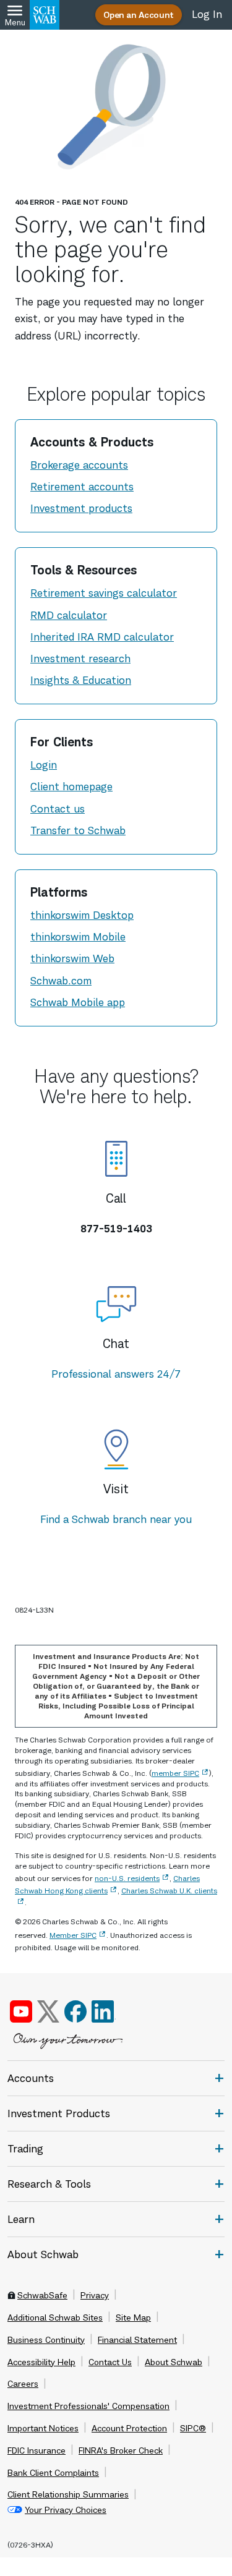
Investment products (81, 508)
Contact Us (110, 2362)
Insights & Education (81, 680)
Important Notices (43, 2428)
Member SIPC (73, 1935)
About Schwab (174, 2362)
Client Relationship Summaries (68, 2494)
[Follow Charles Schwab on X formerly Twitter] (48, 2011)
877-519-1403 (116, 1229)
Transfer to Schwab (78, 830)
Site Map (133, 2318)
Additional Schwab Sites (55, 2318)
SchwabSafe (42, 2295)
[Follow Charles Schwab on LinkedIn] (104, 2011)
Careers (23, 2384)
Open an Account (139, 15)
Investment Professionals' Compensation (88, 2406)
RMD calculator (69, 615)
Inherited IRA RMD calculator (102, 637)
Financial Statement (137, 2340)
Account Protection (129, 2428)
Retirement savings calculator (104, 593)
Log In (207, 14)
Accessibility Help (41, 2362)
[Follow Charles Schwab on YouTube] (21, 2011)
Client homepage (71, 787)
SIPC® (193, 2428)
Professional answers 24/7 (116, 1374)
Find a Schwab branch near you (116, 1519)
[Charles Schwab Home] (45, 15)
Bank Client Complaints (53, 2473)
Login (44, 765)
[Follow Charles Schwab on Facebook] (75, 2011)
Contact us (58, 809)
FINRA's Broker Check (121, 2450)
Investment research (80, 659)
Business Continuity (46, 2340)
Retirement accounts (82, 487)
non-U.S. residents (127, 1878)
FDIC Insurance (37, 2450)
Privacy (95, 2295)
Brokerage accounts (79, 465)
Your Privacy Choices (66, 2510)
